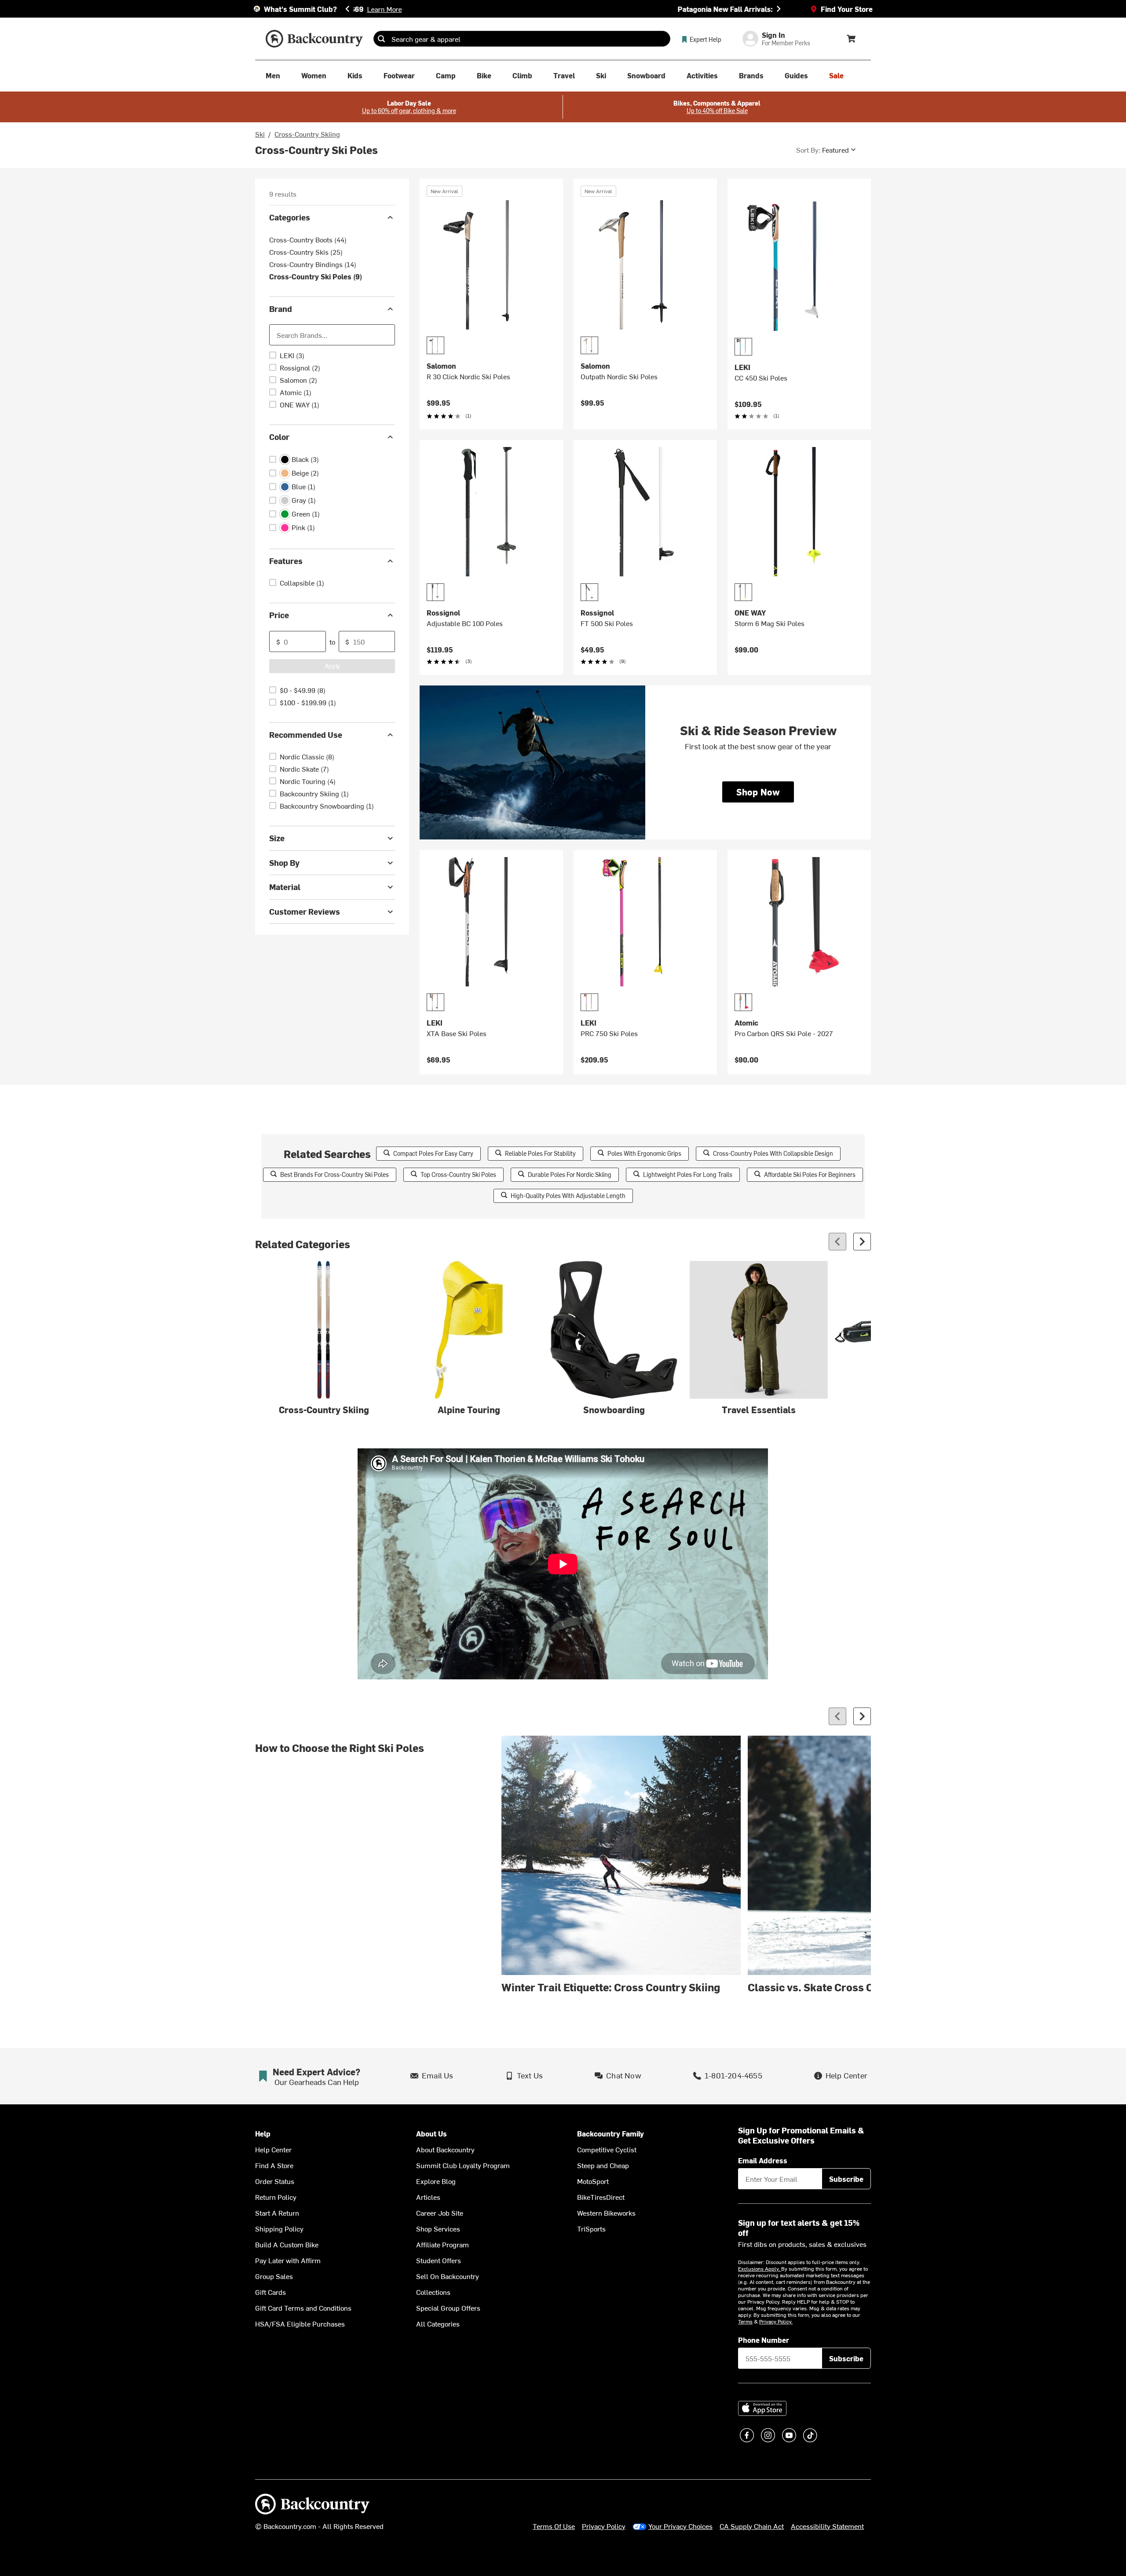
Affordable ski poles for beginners (810, 1174)
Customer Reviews (305, 911)
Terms (745, 2321)
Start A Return (277, 2213)
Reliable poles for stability (540, 1153)
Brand (281, 309)
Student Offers (439, 2260)
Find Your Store (847, 9)
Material (285, 887)
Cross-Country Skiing (307, 134)
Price (279, 615)
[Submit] (381, 39)
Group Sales (274, 2276)
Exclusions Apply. (760, 2268)
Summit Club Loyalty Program (463, 2165)
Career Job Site (440, 2213)
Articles (428, 2197)
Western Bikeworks (606, 2213)
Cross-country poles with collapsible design (773, 1153)
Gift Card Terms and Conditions (303, 2308)
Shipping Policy (279, 2228)
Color (279, 437)
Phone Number (764, 2340)
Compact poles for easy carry (433, 1153)
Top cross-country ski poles (458, 1174)
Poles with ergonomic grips (644, 1153)
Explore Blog (436, 2181)
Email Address (763, 2160)
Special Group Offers (448, 2308)
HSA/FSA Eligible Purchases (300, 2323)
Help (263, 2134)
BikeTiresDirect (601, 2197)
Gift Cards (271, 2292)
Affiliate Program (442, 2244)
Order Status (275, 2181)
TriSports (591, 2228)
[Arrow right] (862, 1242)
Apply (332, 665)
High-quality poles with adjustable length (568, 1196)
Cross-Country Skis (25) (306, 252)
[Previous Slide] (347, 9)
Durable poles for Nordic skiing (570, 1174)
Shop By (284, 863)
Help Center (273, 2149)
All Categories (438, 2323)
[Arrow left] (837, 1242)
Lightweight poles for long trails (688, 1174)
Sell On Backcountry (448, 2276)
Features (286, 561)
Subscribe (846, 2179)
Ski (260, 134)
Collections (433, 2292)
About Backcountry (445, 2149)
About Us (431, 2134)
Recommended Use (306, 735)
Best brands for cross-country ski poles (335, 1174)
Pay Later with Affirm (288, 2260)
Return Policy (276, 2197)
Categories (290, 217)
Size (277, 838)
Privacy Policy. (776, 2321)
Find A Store (274, 2165)
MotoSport (593, 2181)
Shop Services (438, 2228)
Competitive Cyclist (607, 2149)
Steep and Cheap (603, 2165)
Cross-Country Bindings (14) (313, 264)
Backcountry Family (611, 2134)
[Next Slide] (779, 9)
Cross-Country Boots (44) (308, 239)
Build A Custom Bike (287, 2244)
